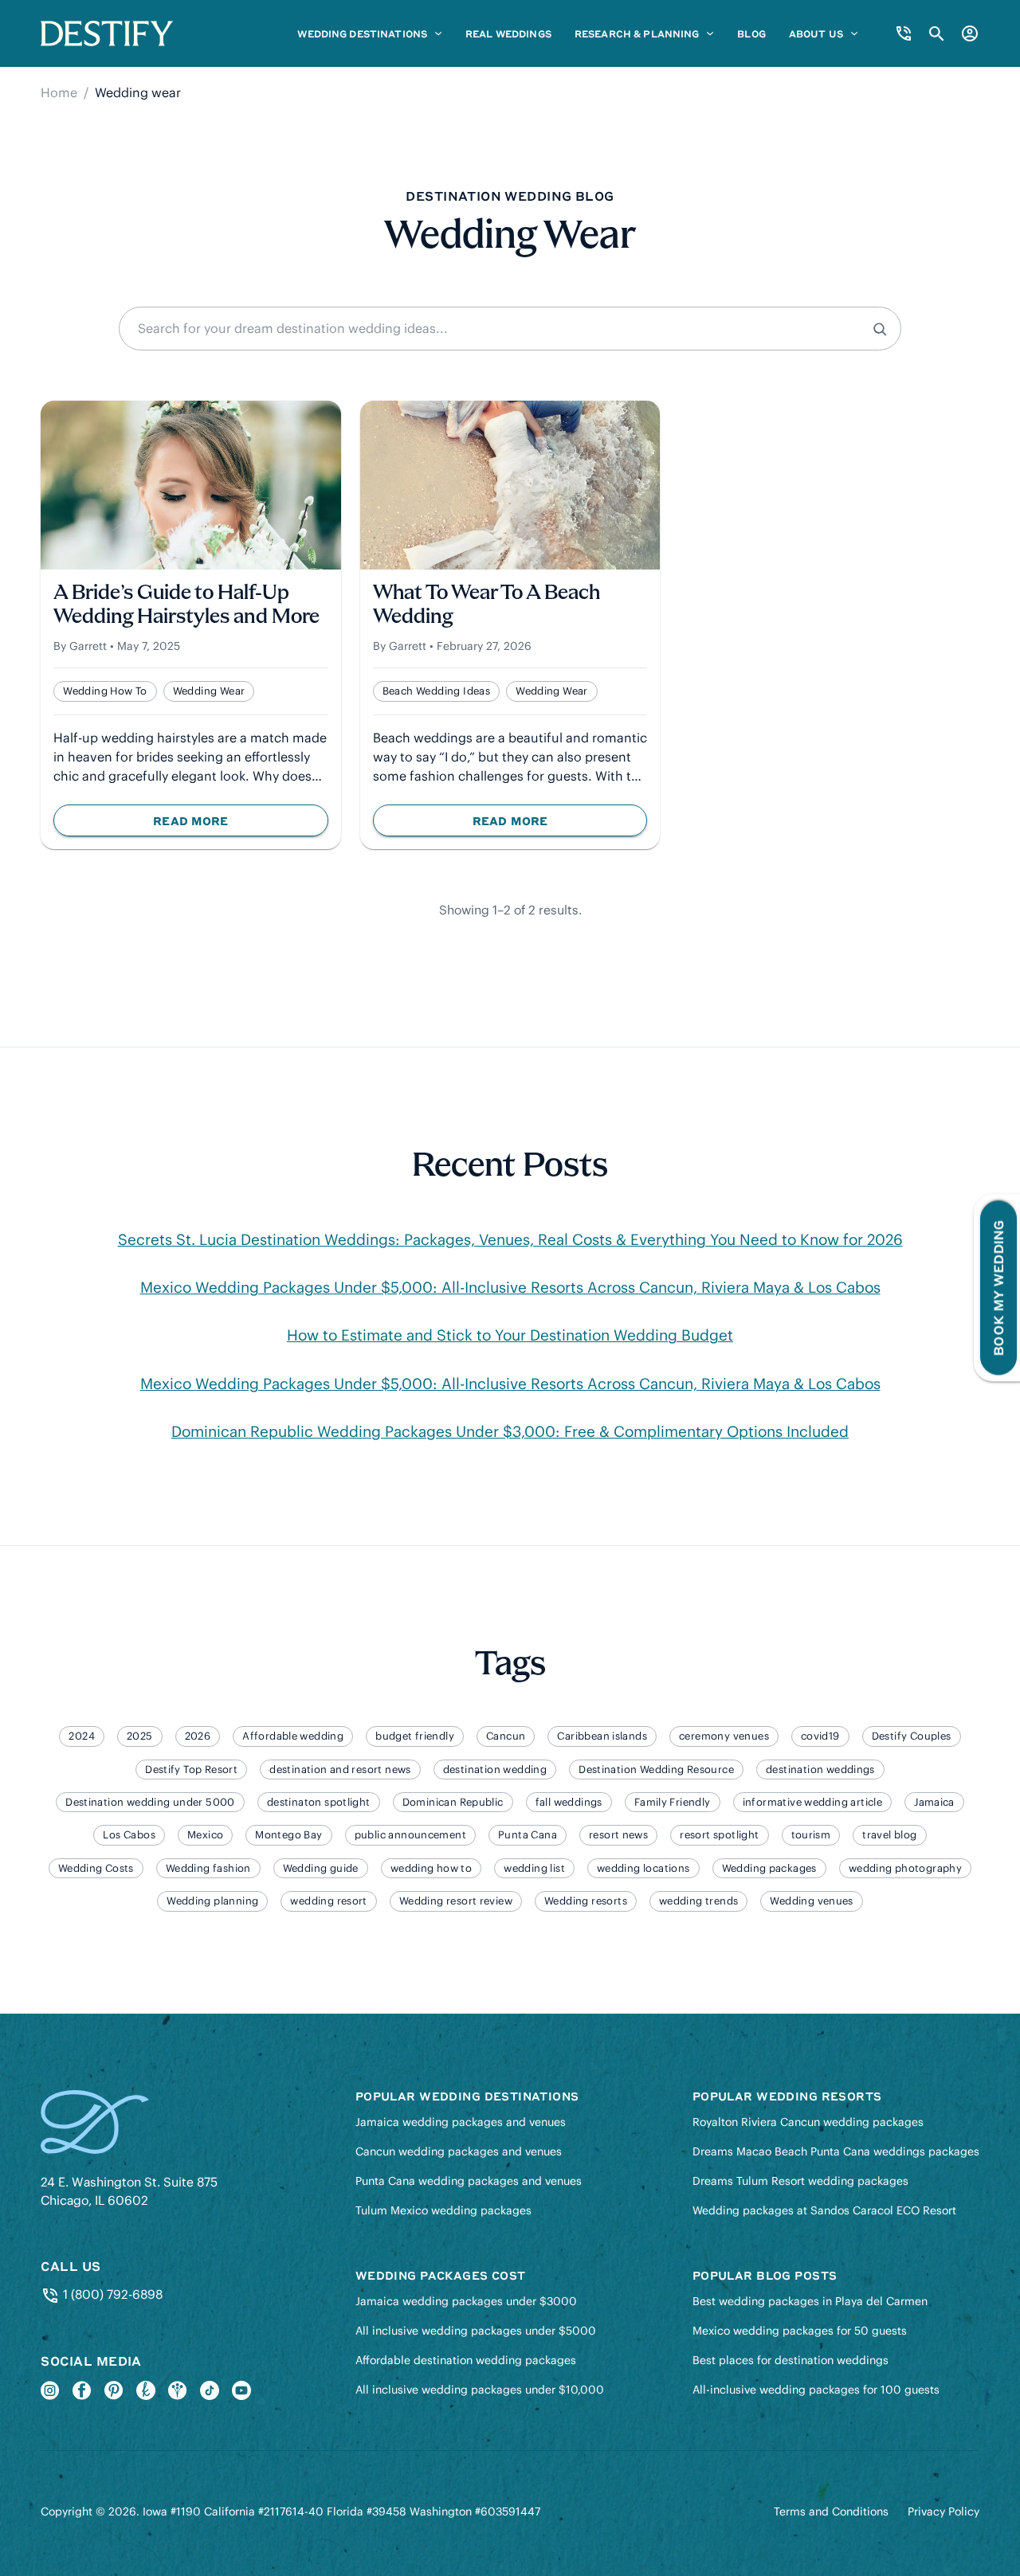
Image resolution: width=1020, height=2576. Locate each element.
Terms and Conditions (831, 2511)
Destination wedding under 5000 (150, 1802)
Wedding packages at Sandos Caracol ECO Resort (824, 2210)
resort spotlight (719, 1835)
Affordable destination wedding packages (466, 2360)
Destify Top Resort (191, 1770)
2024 (82, 1736)
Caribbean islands (602, 1736)
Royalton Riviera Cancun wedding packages (808, 2122)
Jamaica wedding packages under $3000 (466, 2301)
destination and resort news (340, 1770)
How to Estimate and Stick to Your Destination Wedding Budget (510, 1335)
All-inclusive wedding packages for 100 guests (816, 2390)
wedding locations (643, 1868)
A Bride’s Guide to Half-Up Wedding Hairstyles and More (186, 606)
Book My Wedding (998, 1288)
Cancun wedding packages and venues (459, 2151)
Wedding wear (209, 691)
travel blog (889, 1835)
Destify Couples (912, 1736)
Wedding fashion (208, 1868)
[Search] (882, 329)
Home (59, 92)
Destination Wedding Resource (656, 1770)
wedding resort (328, 1901)
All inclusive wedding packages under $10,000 (480, 2390)
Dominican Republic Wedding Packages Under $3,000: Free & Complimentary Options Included (510, 1431)
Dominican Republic (453, 1802)
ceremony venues (724, 1736)
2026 (198, 1736)
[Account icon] (970, 33)
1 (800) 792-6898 (111, 2294)
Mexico (205, 1835)
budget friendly (415, 1736)
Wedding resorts (586, 1901)
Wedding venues (811, 1901)
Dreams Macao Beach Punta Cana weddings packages (836, 2151)
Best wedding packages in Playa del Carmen (810, 2301)
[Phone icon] (904, 33)
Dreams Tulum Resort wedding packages (800, 2181)
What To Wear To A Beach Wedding (486, 606)
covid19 (820, 1736)
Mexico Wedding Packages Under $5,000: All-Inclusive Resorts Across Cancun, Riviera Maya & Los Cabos (510, 1287)
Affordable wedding (293, 1736)
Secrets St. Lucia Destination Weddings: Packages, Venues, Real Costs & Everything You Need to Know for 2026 (510, 1239)
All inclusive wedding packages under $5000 (476, 2331)
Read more (229, 824)
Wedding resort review (456, 1901)
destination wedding (495, 1770)
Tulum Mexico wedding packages (443, 2210)
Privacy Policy (943, 2511)
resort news (618, 1835)
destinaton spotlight (319, 1802)
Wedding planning (212, 1901)
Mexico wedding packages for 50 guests (800, 2331)
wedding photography (905, 1868)
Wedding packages (769, 1868)
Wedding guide (321, 1868)
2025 (140, 1736)
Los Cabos (129, 1835)
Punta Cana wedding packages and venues (469, 2181)
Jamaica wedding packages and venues (461, 2122)
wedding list (534, 1868)
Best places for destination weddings (790, 2360)
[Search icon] (937, 34)
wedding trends (698, 1901)
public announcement (410, 1835)
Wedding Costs (96, 1868)
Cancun (506, 1736)
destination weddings (820, 1770)
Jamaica (934, 1802)
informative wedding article (813, 1802)
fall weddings (569, 1802)
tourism (811, 1835)
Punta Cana (528, 1835)
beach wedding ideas (436, 691)
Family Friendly (673, 1802)
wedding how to (105, 691)
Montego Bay (288, 1835)
